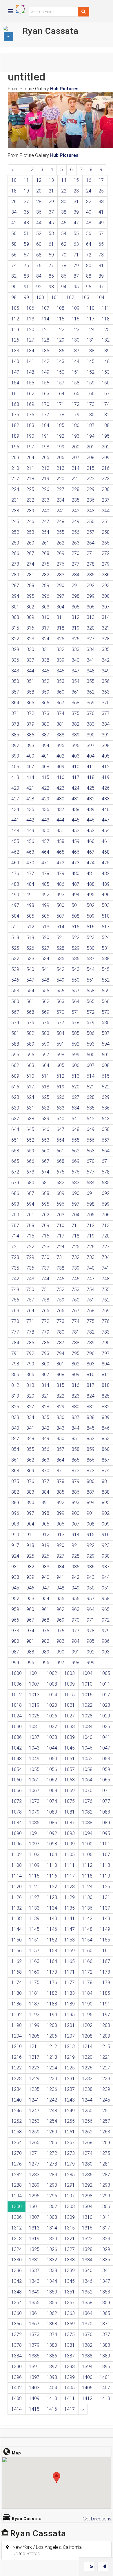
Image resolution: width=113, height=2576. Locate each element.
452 (75, 831)
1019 (34, 1705)
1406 (87, 2388)
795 (75, 1353)
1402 (17, 2388)
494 (75, 895)
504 (15, 916)
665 (15, 1161)
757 (30, 1300)
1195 (70, 2015)
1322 (87, 2239)
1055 (34, 1769)
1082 (87, 1812)
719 (91, 1236)
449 (30, 831)
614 (91, 1076)
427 (15, 799)
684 (91, 1183)
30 (64, 202)
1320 (52, 2239)
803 (91, 1364)
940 (45, 1577)
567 (15, 1012)
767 (75, 1311)
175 (15, 415)
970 (75, 1620)
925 (30, 1556)
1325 (34, 2249)
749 (15, 1289)
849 (45, 1439)
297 (60, 596)
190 (30, 436)
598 (60, 1055)
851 (75, 1439)
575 (30, 1023)
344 (30, 671)
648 (75, 1129)
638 (30, 1119)
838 (91, 1417)
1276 (17, 2164)
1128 (52, 1897)
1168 (17, 1972)
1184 (87, 1993)
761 (91, 1300)
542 (60, 969)
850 (60, 1439)
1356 (52, 2303)
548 (45, 980)
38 (64, 212)
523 (91, 937)
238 (15, 511)
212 (45, 468)
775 (91, 1321)
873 (91, 1471)
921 (75, 1545)
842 (45, 1428)
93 (51, 287)
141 (30, 361)
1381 (70, 2345)
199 (60, 447)
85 (51, 276)
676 (75, 1172)
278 (91, 564)
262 (60, 543)
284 (75, 575)
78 (64, 266)
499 (45, 905)
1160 (87, 1951)
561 (30, 1001)
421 (30, 788)
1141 (70, 1918)
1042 (17, 1748)
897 (30, 1513)
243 (91, 511)
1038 (52, 1737)
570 (60, 1012)
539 (15, 969)
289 (45, 585)
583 (45, 1033)
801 (60, 1364)
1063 (70, 1780)
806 (30, 1375)
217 (15, 479)
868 (15, 1471)
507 (60, 916)
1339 (70, 2270)
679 (15, 1183)
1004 (87, 1673)
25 (101, 191)
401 (45, 756)
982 (45, 1641)
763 (15, 1311)
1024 (17, 1716)
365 (30, 703)
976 (60, 1631)
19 (26, 191)
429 (45, 799)
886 (75, 1492)
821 (45, 1396)
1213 (70, 2046)
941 (60, 1577)
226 (45, 489)
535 (60, 959)
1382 (87, 2345)
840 (15, 1428)
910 (15, 1535)
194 (91, 436)
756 (15, 1300)
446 (91, 820)
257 (91, 532)
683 (75, 1183)
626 (60, 1097)
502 (91, 905)
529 (75, 948)
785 (30, 1343)
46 (64, 223)
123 (75, 330)
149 (45, 372)
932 (30, 1567)
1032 (52, 1727)
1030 (17, 1727)
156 (45, 383)
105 (15, 308)
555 (45, 991)
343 (15, 671)
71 (76, 255)
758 (45, 1300)
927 (60, 1556)
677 (91, 1172)
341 (91, 660)
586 (91, 1033)
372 (30, 713)
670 (91, 1161)
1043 (34, 1748)
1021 (70, 1705)
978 (91, 1631)
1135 (70, 1908)
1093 (70, 1833)
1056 (52, 1769)
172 (75, 404)
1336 (17, 2270)
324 (45, 639)
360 (60, 692)
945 (15, 1588)
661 (60, 1151)
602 (15, 1065)
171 (60, 404)
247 (45, 521)
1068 (52, 1791)
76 (39, 266)
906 (60, 1524)
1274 (87, 2153)
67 (26, 255)
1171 (70, 1972)
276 (60, 564)
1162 (17, 1961)
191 (45, 436)
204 (30, 458)
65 (101, 244)
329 (15, 649)
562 (45, 1001)
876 (30, 1481)
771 (30, 1321)
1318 (17, 2239)
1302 (52, 2206)
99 (26, 297)
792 (30, 1353)
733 (91, 1257)
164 (60, 394)
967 (30, 1620)
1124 (87, 1887)
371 (15, 713)
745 (60, 1279)
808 (60, 1375)
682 (60, 1183)
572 (91, 1012)
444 (60, 820)
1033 (70, 1727)
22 (64, 191)
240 (45, 511)
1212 (52, 2046)
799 (30, 1364)
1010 (87, 1684)
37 (51, 212)
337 (30, 660)
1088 (87, 1823)
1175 (34, 1982)
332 (60, 649)
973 (15, 1631)
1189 (70, 2004)
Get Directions (97, 2519)
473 (75, 863)
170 (45, 404)
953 (30, 1599)
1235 (34, 2089)
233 (45, 500)
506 (45, 916)
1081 (70, 1812)
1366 (17, 2324)
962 (60, 1609)
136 (60, 351)
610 (30, 1076)
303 (45, 607)
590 (45, 1044)
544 (91, 969)
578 (75, 1023)
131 (91, 340)
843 (60, 1428)
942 (75, 1577)
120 (30, 330)
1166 (87, 1961)
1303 (70, 2206)
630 (15, 1108)
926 (45, 1556)
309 (30, 617)
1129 (70, 1897)
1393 (70, 2367)
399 (15, 756)
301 (15, 607)
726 (91, 1247)
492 (45, 895)
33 (101, 202)
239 (30, 511)
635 (91, 1108)
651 (15, 1140)
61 (51, 244)
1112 (87, 1865)
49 (101, 223)
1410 (52, 2398)
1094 (87, 1833)
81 (101, 266)
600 (91, 1055)
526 (30, 948)
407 (30, 767)
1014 (52, 1695)
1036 (17, 1737)
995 (30, 1663)
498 (30, 905)
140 (15, 361)
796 (91, 1353)
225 (30, 489)
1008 (52, 1684)
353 (60, 681)
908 (91, 1524)
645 (30, 1129)
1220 (87, 2057)
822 (60, 1396)
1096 (17, 1844)
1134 (52, 1908)
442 (30, 820)
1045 (70, 1748)
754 (91, 1289)
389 (75, 735)
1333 (70, 2260)
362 (91, 692)
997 (60, 1663)
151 (75, 372)
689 (60, 1193)
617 (30, 1087)
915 (91, 1535)
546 (15, 980)
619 (60, 1087)
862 (30, 1460)
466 (75, 852)
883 (30, 1492)
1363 (70, 2313)
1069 (70, 1791)
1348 (17, 2292)
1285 (70, 2175)
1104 (52, 1854)
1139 (34, 1918)
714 (15, 1236)
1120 (17, 1887)
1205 (34, 2036)
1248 (52, 2111)
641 (75, 1119)
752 (60, 1289)
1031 (34, 1727)
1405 (70, 2388)
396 (75, 746)
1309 (70, 2217)
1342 (17, 2281)
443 (45, 820)
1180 (17, 1993)
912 (45, 1535)
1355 (34, 2303)
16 (89, 180)
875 (15, 1481)
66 (14, 255)
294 (15, 596)
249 (75, 521)
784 (15, 1343)
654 (60, 1140)
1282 (17, 2175)
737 (45, 1268)
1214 (87, 2046)
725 (75, 1247)
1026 (52, 1716)
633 (60, 1108)
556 (60, 991)
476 (15, 873)
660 (45, 1151)
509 (91, 916)
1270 (17, 2153)
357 (15, 692)
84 (39, 276)
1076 (87, 1801)
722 (30, 1247)
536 (75, 959)
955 (60, 1599)
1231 (70, 2079)
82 (14, 276)
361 (75, 692)
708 (30, 1225)
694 (30, 1204)
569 (45, 1012)
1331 (34, 2260)
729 (30, 1257)
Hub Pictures (64, 89)
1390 (17, 2367)
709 (45, 1225)
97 (101, 287)
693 (15, 1204)
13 (51, 180)
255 (60, 532)
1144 (17, 1929)
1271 (34, 2153)
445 (75, 820)
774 (75, 1321)
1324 (17, 2249)
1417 (70, 2409)
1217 (34, 2057)
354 (75, 681)
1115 (34, 1876)
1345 (70, 2281)
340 (75, 660)
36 (39, 212)
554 (30, 991)
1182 (52, 1993)
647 (60, 1129)
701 (30, 1215)
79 (76, 266)
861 (15, 1460)
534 (45, 959)
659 (30, 1151)
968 (45, 1620)
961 (45, 1609)
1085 (34, 1823)
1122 (52, 1887)
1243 (70, 2100)
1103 (34, 1854)
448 (15, 831)
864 (60, 1460)
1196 (87, 2015)
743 (30, 1279)
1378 (17, 2345)
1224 (52, 2068)
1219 (70, 2057)
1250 (87, 2111)
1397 (34, 2377)
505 (30, 916)
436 (45, 810)
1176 (52, 1982)
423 (60, 788)
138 (91, 351)
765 (45, 1311)
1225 (70, 2068)
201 (91, 447)
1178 (87, 1982)
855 (30, 1449)
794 (60, 1353)
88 (89, 276)
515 (75, 927)
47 (76, 223)
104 (100, 297)
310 (45, 617)
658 (15, 1151)
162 (30, 394)
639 (45, 1119)
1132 (17, 1908)
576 (45, 1023)
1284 (52, 2175)
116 (75, 319)
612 (60, 1076)
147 (15, 372)
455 (15, 841)
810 (91, 1375)
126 (15, 340)
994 (15, 1663)
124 (91, 330)
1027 (70, 1716)
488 (91, 884)
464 (45, 852)
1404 (52, 2388)
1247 (34, 2111)
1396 (17, 2377)
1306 (17, 2217)
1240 (17, 2100)
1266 (52, 2143)
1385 (34, 2356)
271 (91, 553)
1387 (70, 2356)
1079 (34, 1812)
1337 (34, 2270)
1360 (17, 2313)
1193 (34, 2015)
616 (15, 1087)
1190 (87, 2004)
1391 (34, 2367)
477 (30, 873)
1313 (34, 2228)
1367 (34, 2324)
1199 (34, 2025)
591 (60, 1044)
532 (15, 959)
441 (15, 820)
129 (60, 340)
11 (26, 180)
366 (45, 703)
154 (15, 383)
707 (15, 1225)
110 (91, 308)
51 (26, 233)
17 (101, 180)
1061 (34, 1780)
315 (15, 628)
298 (75, 596)
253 (30, 532)
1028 (87, 1716)
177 (45, 415)
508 (75, 916)
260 (30, 543)
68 (39, 255)
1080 (52, 1812)
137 (75, 351)
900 (75, 1513)
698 (91, 1204)
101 (55, 297)
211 (30, 468)
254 (45, 532)
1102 (17, 1854)
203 (15, 458)
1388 (87, 2356)
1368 (52, 2324)
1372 (17, 2334)
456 (30, 841)
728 (15, 1257)
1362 (52, 2313)
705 (91, 1215)
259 (15, 543)
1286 (87, 2175)
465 (60, 852)
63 (76, 244)
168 (15, 404)
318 (60, 628)
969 (60, 1620)
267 (30, 553)
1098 (52, 1844)
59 (26, 244)
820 (30, 1396)
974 (30, 1631)
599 (75, 1055)
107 (45, 308)
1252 (17, 2121)
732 (75, 1257)
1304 (87, 2206)
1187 (34, 2004)
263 (75, 543)
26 (14, 202)
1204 (17, 2036)
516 (91, 927)
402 (60, 756)
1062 (52, 1780)
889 (15, 1502)
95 (76, 287)
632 (45, 1108)
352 (45, 681)
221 (75, 479)
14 (64, 180)
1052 (87, 1759)
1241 (34, 2100)
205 (45, 458)
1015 (70, 1695)
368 (75, 703)
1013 (34, 1695)
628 (91, 1097)
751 (45, 1289)
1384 (17, 2356)
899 (60, 1513)
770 (15, 1321)
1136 (87, 1908)
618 (45, 1087)
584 (60, 1033)
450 (45, 831)
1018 (17, 1705)
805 (15, 1375)
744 (45, 1279)
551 (91, 980)
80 (89, 266)
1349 (34, 2292)
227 (60, 489)
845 (91, 1428)
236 (91, 500)
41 (101, 212)
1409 (34, 2398)
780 (60, 1332)
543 (75, 969)
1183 (70, 1993)
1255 (70, 2121)
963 (75, 1609)
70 (64, 255)
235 (75, 500)
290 (60, 585)
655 (75, 1140)
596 (30, 1055)
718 (75, 1236)
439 (91, 810)
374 (60, 713)
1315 (70, 2228)
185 (60, 425)
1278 (52, 2164)
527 (45, 948)
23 (76, 191)
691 (91, 1193)
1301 (34, 2206)
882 (15, 1492)
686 (15, 1193)
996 (45, 1663)
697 (75, 1204)
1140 (52, 1918)
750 (30, 1289)
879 (75, 1481)
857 (60, 1449)
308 (15, 617)
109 (75, 308)
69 (51, 255)
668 (60, 1161)
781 (75, 1332)
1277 (34, 2164)
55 (76, 233)
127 (30, 340)
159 (91, 383)
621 (91, 1087)
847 (15, 1439)
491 (30, 895)
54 (64, 233)
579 (91, 1023)
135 (45, 351)
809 (75, 1375)
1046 (87, 1748)
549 (60, 980)
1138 (17, 1918)
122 (60, 330)
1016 (87, 1695)
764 (30, 1311)
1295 (34, 2196)
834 (30, 1417)
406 (15, 767)
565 (91, 1001)
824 (91, 1396)
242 (75, 511)
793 (45, 1353)
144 (75, 361)
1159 (70, 1951)
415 (45, 777)
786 (45, 1343)
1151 (34, 1940)
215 (91, 468)
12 (39, 180)
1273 (70, 2153)
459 (75, 841)
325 (60, 639)
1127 (34, 1897)
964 (91, 1609)
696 (60, 1204)
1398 (52, 2377)
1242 (52, 2100)
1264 (17, 2143)
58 (14, 244)
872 (75, 1471)
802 (75, 1364)
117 (91, 319)
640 (60, 1119)
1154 (87, 1940)
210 (15, 468)
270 (75, 553)
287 (15, 585)
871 (60, 1471)
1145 (34, 1929)
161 (15, 394)
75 (26, 266)
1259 (34, 2132)
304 (60, 607)
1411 (70, 2398)
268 (45, 553)
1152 (52, 1940)
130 (75, 340)
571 (75, 1012)
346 (60, 671)
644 (15, 1129)
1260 (52, 2132)
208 (91, 458)
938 (15, 1577)
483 (15, 884)
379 (30, 724)
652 (30, 1140)
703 (60, 1215)
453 (91, 831)
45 (51, 223)
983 (60, 1641)
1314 (52, 2228)
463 (30, 852)
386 (30, 735)
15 (76, 180)
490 (15, 895)
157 (60, 383)
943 (91, 1577)
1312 (17, 2228)
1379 (34, 2345)
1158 (52, 1951)
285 (91, 575)
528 (60, 948)
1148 (87, 1929)
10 (14, 180)
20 (39, 191)
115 (60, 319)
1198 (17, 2025)
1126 (17, 1897)
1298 (87, 2196)
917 (15, 1545)
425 (91, 788)
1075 (70, 1801)
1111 (70, 1865)
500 (60, 905)
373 (45, 713)
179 (75, 415)
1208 (87, 2036)
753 (75, 1289)
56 (89, 233)
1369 (70, 2324)
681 (45, 1183)
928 (75, 1556)
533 (30, 959)
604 (45, 1065)
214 (75, 468)
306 (91, 607)
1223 (34, 2068)
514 (60, 927)
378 (15, 724)
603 (30, 1065)
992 (91, 1652)
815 (60, 1385)
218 (30, 479)
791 (15, 1353)
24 (89, 191)
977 (75, 1631)
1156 (17, 1951)
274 (30, 564)
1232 (87, 2079)
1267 (70, 2143)
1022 (87, 1705)
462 (15, 852)
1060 (17, 1780)
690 (75, 1193)
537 (91, 959)
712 (91, 1225)
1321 (70, 2239)
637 (15, 1119)
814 (45, 1385)
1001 (34, 1673)
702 (45, 1215)
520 (45, 937)
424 (75, 788)
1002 (52, 1673)
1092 (52, 1833)
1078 (17, 1812)
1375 (70, 2334)
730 (45, 1257)
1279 (70, 2164)
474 (91, 863)
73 (101, 255)
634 (75, 1108)
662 (75, 1151)
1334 (87, 2260)
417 (75, 777)
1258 (17, 2132)
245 (15, 521)
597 (45, 1055)
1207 (70, 2036)
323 (30, 639)
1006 (17, 1684)
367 (60, 703)
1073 (34, 1801)
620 (75, 1087)
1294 (17, 2196)
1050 (52, 1759)
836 (60, 1417)
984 (75, 1641)
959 (15, 1609)
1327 (70, 2249)
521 (60, 937)
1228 (17, 2079)
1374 (52, 2334)
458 (60, 841)
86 (64, 276)
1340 (87, 2270)
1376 (87, 2334)
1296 (52, 2196)
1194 (52, 2015)
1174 (17, 1982)
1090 (17, 1833)
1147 (70, 1929)
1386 (52, 2356)
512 (30, 927)
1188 (52, 2004)
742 (15, 1279)
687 (30, 1193)
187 (91, 425)
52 (39, 233)
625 (45, 1097)
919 (45, 1545)
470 (30, 863)
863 (45, 1460)
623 (15, 1097)
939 (30, 1577)
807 (45, 1375)
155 (30, 383)
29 (51, 202)
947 (45, 1588)
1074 (52, 1801)
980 (15, 1641)
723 (45, 1247)
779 (45, 1332)
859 (91, 1449)
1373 (34, 2334)
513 (45, 927)
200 (75, 447)
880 (91, 1481)
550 (75, 980)
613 (75, 1076)
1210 (17, 2046)
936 (91, 1567)
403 (75, 756)
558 (91, 991)
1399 (70, 2377)
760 (75, 1300)
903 (15, 1524)
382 (75, 724)
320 (91, 628)
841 (30, 1428)
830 (75, 1407)
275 (45, 564)
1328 (87, 2249)
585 (75, 1033)
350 (15, 681)
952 (15, 1599)
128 (45, 340)
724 (60, 1247)
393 (30, 746)
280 (15, 575)
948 (60, 1588)
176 (30, 415)
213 (60, 468)
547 (30, 980)
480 (75, 873)
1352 (87, 2292)
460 (91, 841)
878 (60, 1481)
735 (15, 1268)
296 (45, 596)
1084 (17, 1823)
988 (30, 1652)
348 (91, 671)
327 (91, 639)
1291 (70, 2185)
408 (45, 767)
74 (14, 266)
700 (15, 1215)
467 (91, 852)
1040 (87, 1737)
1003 (70, 1673)
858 (75, 1449)
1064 (87, 1780)
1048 (17, 1759)
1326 (52, 2249)
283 (60, 575)
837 (75, 1417)
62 (64, 244)
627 (75, 1097)
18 (14, 191)
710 (60, 1225)
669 (75, 1161)
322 (15, 639)
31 (76, 202)
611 (45, 1076)
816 (75, 1385)
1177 (70, 1982)
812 (15, 1385)
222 (91, 479)
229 (91, 489)
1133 (34, 1908)
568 (30, 1012)
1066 (17, 1791)
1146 (52, 1929)
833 (15, 1417)
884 (45, 1492)
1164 (52, 1961)
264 (91, 543)
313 (91, 617)
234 (60, 500)
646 (45, 1129)
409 (60, 767)
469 (15, 863)
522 (75, 937)
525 (15, 948)
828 (45, 1407)
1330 (17, 2260)
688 (45, 1193)
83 (26, 276)
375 (75, 713)
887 (91, 1492)
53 (51, 233)
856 (45, 1449)
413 (15, 777)
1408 (17, 2398)
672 (15, 1172)
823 (75, 1396)
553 (15, 991)
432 (91, 799)
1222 (17, 2068)
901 (91, 1513)
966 (15, 1620)
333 (75, 649)
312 (75, 617)
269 (60, 553)
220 (60, 479)
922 (91, 1545)
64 (89, 244)
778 (30, 1332)
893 (75, 1502)
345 (45, 671)
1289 (34, 2185)
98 (14, 297)
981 (30, 1641)
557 (75, 991)
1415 (34, 2409)
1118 (87, 1876)
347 (75, 671)
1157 (34, 1951)
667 (45, 1161)
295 (30, 596)
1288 (17, 2185)
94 (64, 287)
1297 (70, 2196)
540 (30, 969)
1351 (70, 2292)
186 (75, 425)
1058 (87, 1769)
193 (75, 436)
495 (91, 895)
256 (75, 532)
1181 (34, 1993)
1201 (70, 2025)
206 (60, 458)
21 (51, 191)
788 (75, 1343)
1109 (34, 1865)
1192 (17, 2015)
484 (30, 884)
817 (91, 1385)
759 (60, 1300)
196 (15, 447)
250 (91, 521)
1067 (34, 1791)
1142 (87, 1918)
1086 (52, 1823)
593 (91, 1044)
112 (15, 319)
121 (45, 330)
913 (60, 1535)
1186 (17, 2004)
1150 (17, 1940)
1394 (87, 2367)
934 (60, 1567)
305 (75, 607)
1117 (70, 1876)
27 (26, 202)
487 (75, 884)
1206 (52, 2036)
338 (45, 660)
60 (39, 244)
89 (101, 276)
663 (91, 1151)
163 (45, 394)
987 (15, 1652)
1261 (70, 2132)
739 (75, 1268)
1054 (17, 1769)
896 (15, 1513)
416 (60, 777)
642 (91, 1119)
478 (45, 873)
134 (30, 351)
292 (91, 585)
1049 (34, 1759)
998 (75, 1663)
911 (30, 1535)
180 (91, 415)
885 (60, 1492)
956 (75, 1599)
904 (30, 1524)
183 (30, 425)
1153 (70, 1940)
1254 (52, 2121)
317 (45, 628)
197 (30, 447)
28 (39, 202)
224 (15, 489)
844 (75, 1428)
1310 (87, 2217)
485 (45, 884)
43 (26, 223)
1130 (87, 1897)
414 (30, 777)
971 (91, 1620)
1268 (87, 2143)
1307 (34, 2217)
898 (45, 1513)
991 (75, 1652)
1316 (87, 2228)
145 (91, 361)
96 (89, 287)
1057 (70, 1769)
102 (70, 297)
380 (45, 724)
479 (60, 873)
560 (15, 1001)
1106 (87, 1854)
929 (91, 1556)
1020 (52, 1705)
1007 (34, 1684)
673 (30, 1172)
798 (15, 1364)
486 (60, 884)
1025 (34, 1716)
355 (91, 681)
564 (75, 1001)
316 (30, 628)
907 (75, 1524)
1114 (17, 1876)
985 (91, 1641)
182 (15, 425)
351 (30, 681)
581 (15, 1033)
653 (45, 1140)
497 (15, 905)
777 (15, 1332)
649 (91, 1129)
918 (30, 1545)
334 (91, 649)
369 (91, 703)
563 (60, 1001)
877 (45, 1481)
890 (30, 1502)
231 (15, 500)
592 (75, 1044)
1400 (87, 2377)
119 (15, 330)
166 (91, 394)
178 (60, 415)
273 (15, 564)
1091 (34, 1833)
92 (39, 287)
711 (75, 1225)
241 (60, 511)
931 (15, 1567)
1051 (70, 1759)
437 (60, 810)
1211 (34, 2046)
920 (60, 1545)
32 (89, 202)
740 (91, 1268)
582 (30, 1033)
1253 (34, 2121)
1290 (52, 2185)
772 (45, 1321)
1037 (34, 1737)
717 (60, 1236)
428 (30, 799)
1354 (17, 2303)
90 (14, 287)
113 (30, 319)
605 (60, 1065)
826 (15, 1407)
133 (15, 351)
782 (91, 1332)
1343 (34, 2281)
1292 (87, 2185)
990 (60, 1652)
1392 (52, 2367)
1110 (52, 1865)
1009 (70, 1684)
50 (14, 233)
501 (75, 905)
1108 (17, 1865)
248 (60, 521)
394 (45, 746)
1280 (87, 2164)
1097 (34, 1844)
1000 (17, 1673)
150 (60, 372)
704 (75, 1215)
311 (60, 617)
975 (45, 1631)
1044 (52, 1748)
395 (60, 746)
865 (75, 1460)
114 (45, 319)
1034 (87, 1727)
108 (60, 308)
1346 (87, 2281)
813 (30, 1385)
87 (76, 276)
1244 (87, 2100)
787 (60, 1343)
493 (60, 895)
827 (30, 1407)
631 (30, 1108)
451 (60, 831)
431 (75, 799)
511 (15, 927)
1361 (34, 2313)
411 (91, 767)
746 (75, 1279)
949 (75, 1588)
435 (30, 810)
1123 (70, 1887)
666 (30, 1161)
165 (75, 394)
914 (75, 1535)
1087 (70, 1823)
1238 (87, 2089)
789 (91, 1343)
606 (75, 1065)
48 (89, 223)
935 (75, 1567)
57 (101, 233)
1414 (17, 2409)
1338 (52, 2270)
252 (15, 532)
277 (75, 564)
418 (91, 777)
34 (14, 212)
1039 (70, 1737)
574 (15, 1023)
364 (15, 703)
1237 (70, 2089)
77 (51, 266)
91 (26, 287)
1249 (70, 2111)
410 (75, 767)
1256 (87, 2121)
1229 (34, 2079)
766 (60, 1311)
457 (45, 841)
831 (91, 1407)
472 (60, 863)
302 (30, 607)
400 (30, 756)
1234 (17, 2089)
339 (60, 660)
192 (60, 436)
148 (30, 372)
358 (30, 692)
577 (60, 1023)
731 (60, 1257)
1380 (52, 2345)
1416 (52, 2409)
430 (60, 799)
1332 (52, 2260)
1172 (87, 1972)
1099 (70, 1844)
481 (91, 873)
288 (30, 585)
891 (45, 1502)
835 (45, 1417)
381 (60, 724)
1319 (34, 2239)
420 (15, 788)
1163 (34, 1961)
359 (45, 692)
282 (45, 575)
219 (45, 479)
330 (30, 649)
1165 (70, 1961)
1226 (87, 2068)
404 (91, 756)
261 (45, 543)
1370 (87, 2324)
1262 (87, 2132)
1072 (17, 1801)
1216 (17, 2057)
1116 (52, 1876)
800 (45, 1364)
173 (91, 404)
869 (30, 1471)
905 (45, 1524)
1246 (17, 2111)
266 (15, 553)
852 (91, 1439)
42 (14, 223)
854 (15, 1449)
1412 (87, 2398)
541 (45, 969)
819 (15, 1396)
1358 (87, 2303)
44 (39, 223)
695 (45, 1204)
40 (89, 212)
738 (60, 1268)
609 (15, 1076)
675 (60, 1172)
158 (75, 383)
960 (30, 1609)
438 (75, 810)
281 (30, 575)
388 (60, 735)
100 (40, 297)
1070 (87, 1791)
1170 (52, 1972)
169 (30, 404)
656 (91, 1140)
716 (45, 1236)
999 (91, 1663)
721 (15, 1247)
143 (60, 361)
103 (85, 297)
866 (91, 1460)
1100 (87, 1844)
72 (89, 255)
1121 (34, 1887)
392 (15, 746)
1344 (52, 2281)
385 (15, 735)
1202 (87, 2025)
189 (15, 436)
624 (30, 1097)
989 (45, 1652)
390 (91, 735)
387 (45, 735)
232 (30, 500)
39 (76, 212)
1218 (52, 2057)
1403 (34, 2388)
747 (91, 1279)
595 (15, 1055)
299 (91, 596)
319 (75, 628)
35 (26, 212)
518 (15, 937)
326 (75, 639)
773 (60, 1321)
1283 (34, 2175)
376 (91, 713)
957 (91, 1599)
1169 (34, 1972)
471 (45, 863)
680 (30, 1183)
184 (45, 425)
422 (45, 788)
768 (91, 1311)
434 (15, 810)
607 (91, 1065)
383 (91, 724)
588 (15, 1044)
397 (91, 746)
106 (30, 308)
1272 (52, 2153)
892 (60, 1502)
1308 (52, 2217)
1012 (17, 1695)
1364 (87, 2313)
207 (75, 458)
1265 (34, 2143)
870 (45, 1471)
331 (45, 649)
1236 (52, 2089)
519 (30, 937)
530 (91, 948)
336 (15, 660)
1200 (52, 2025)
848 (30, 1439)
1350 (52, 2292)
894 (91, 1502)
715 (30, 1236)
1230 (52, 2079)
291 (75, 585)
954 (45, 1599)
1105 (70, 1854)
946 (30, 1588)
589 (30, 1044)
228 (75, 489)
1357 (70, 2303)
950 (91, 1588)
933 (45, 1567)
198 (45, 447)
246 (30, 521)
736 (30, 1268)
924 (15, 1556)
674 (45, 1172)
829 (60, 1407)
